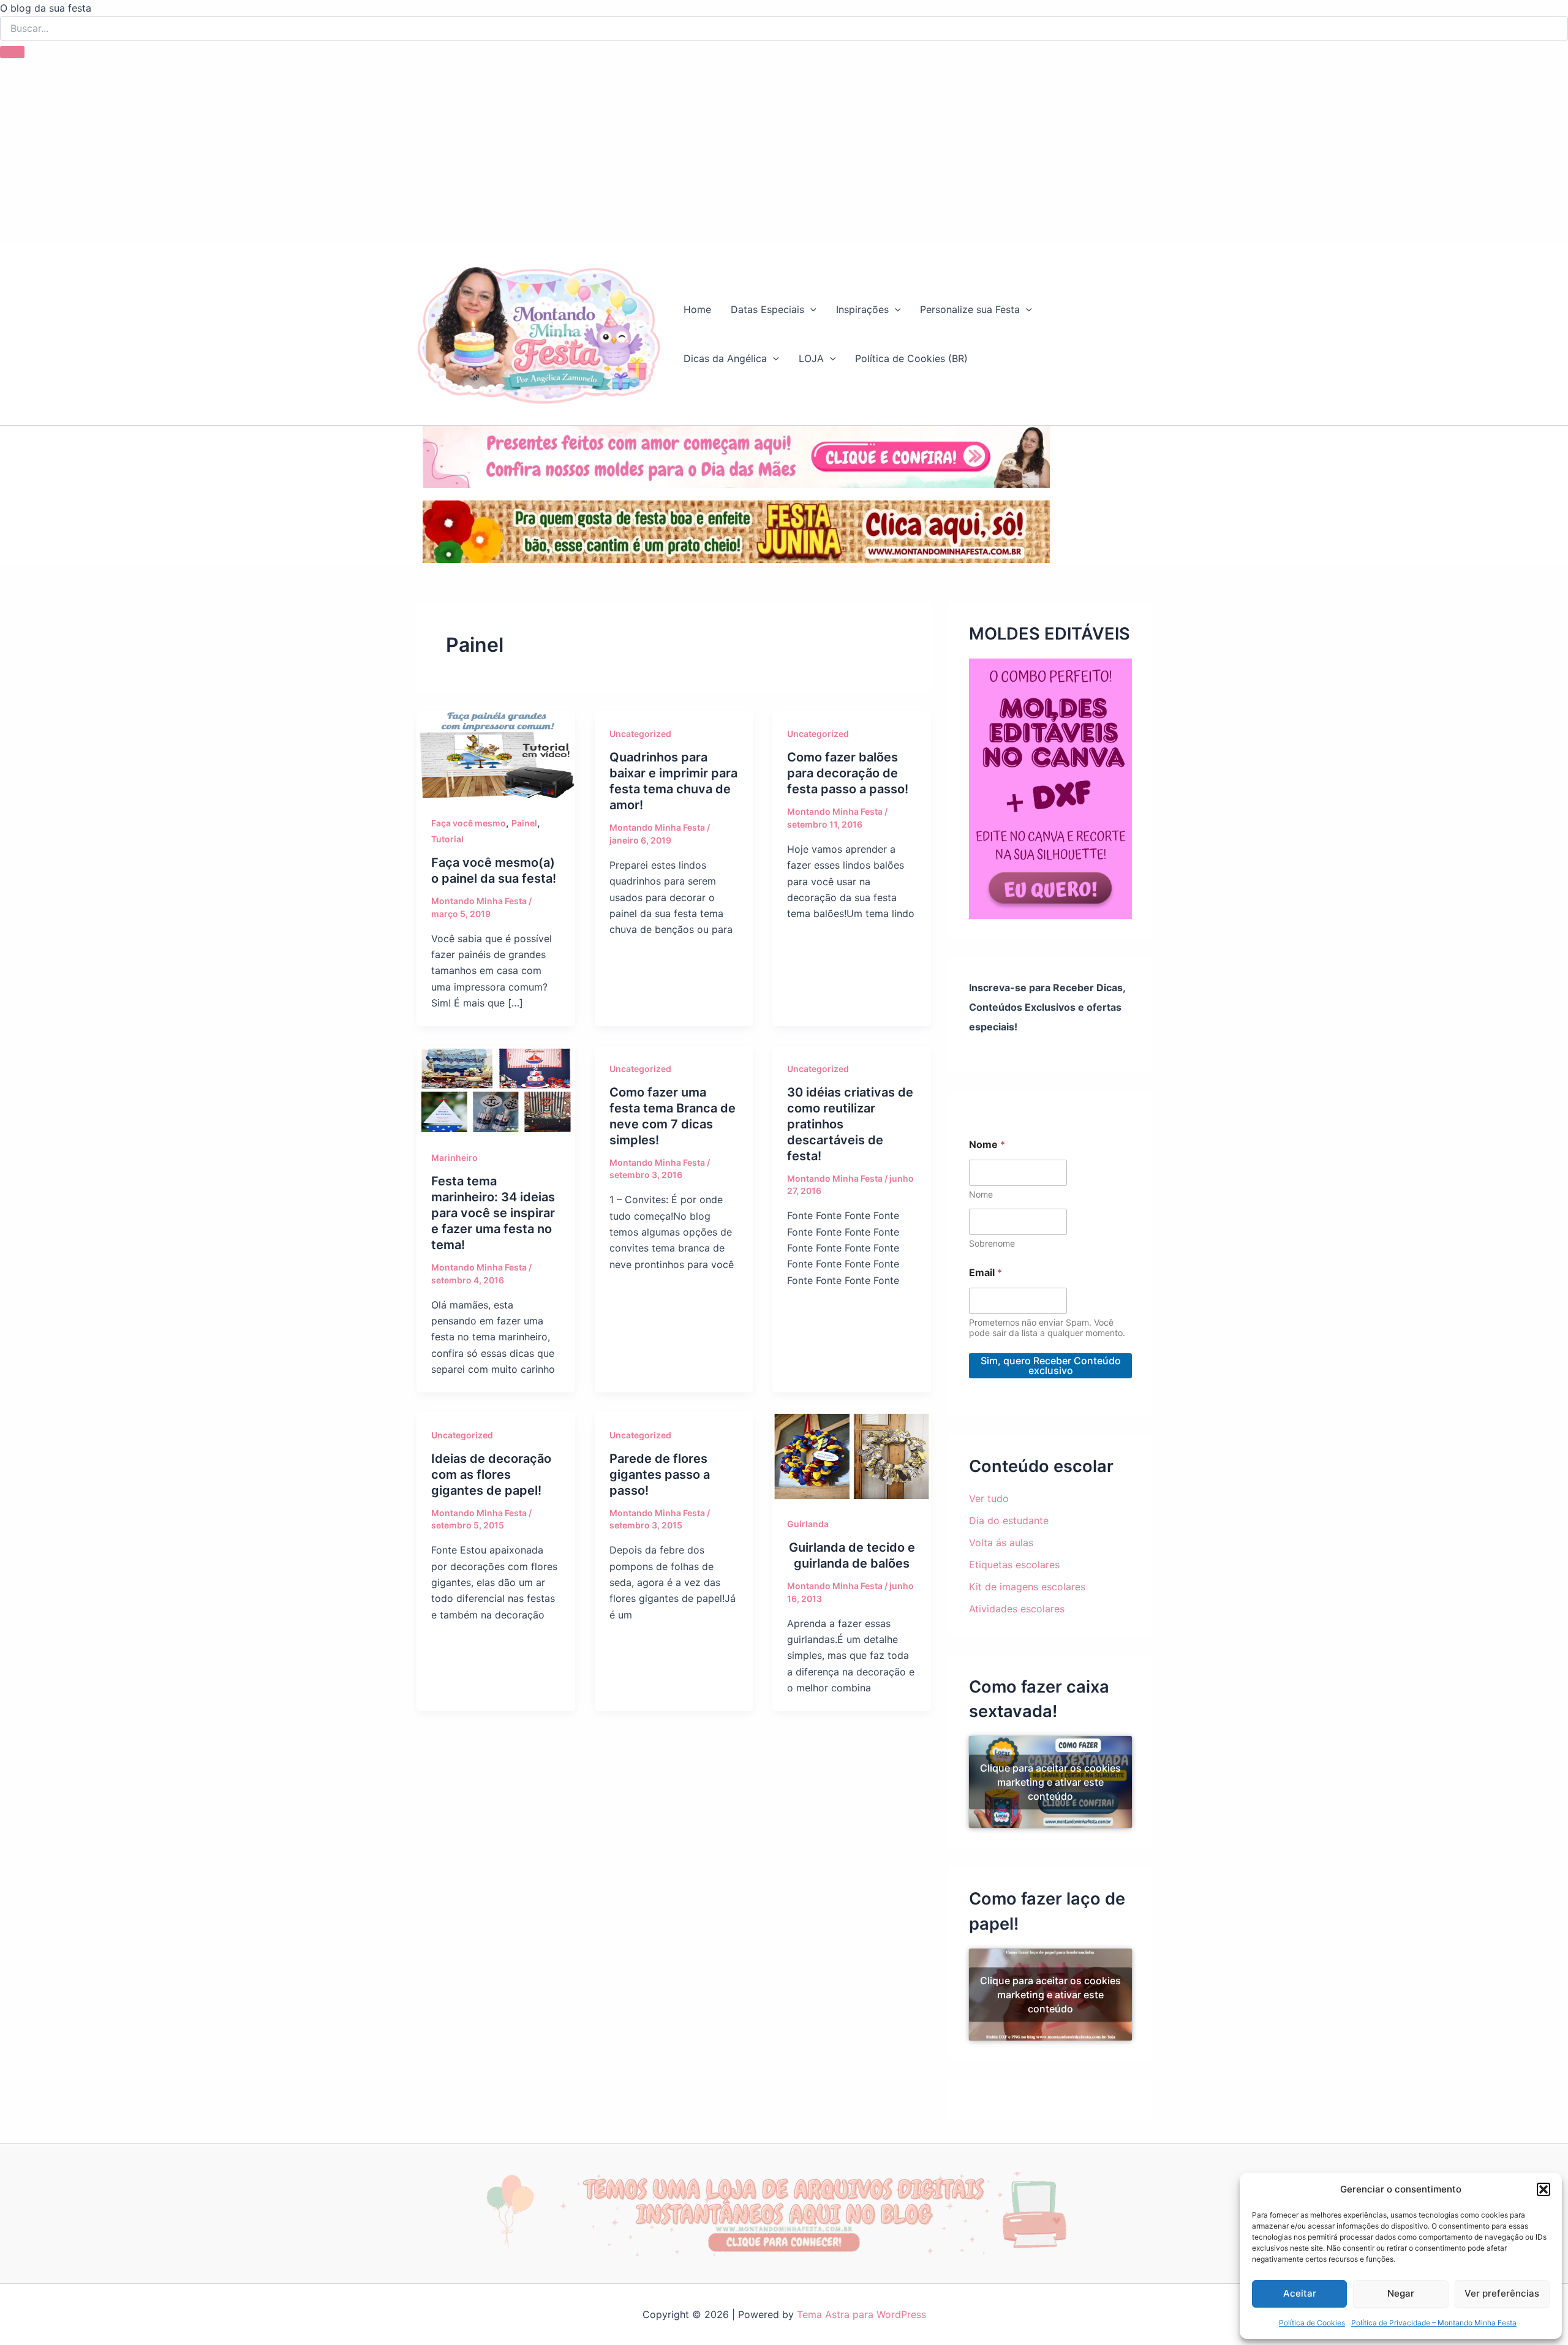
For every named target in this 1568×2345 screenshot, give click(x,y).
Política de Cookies (1312, 2323)
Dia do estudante (1009, 1520)
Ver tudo (989, 1498)
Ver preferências (1502, 2293)
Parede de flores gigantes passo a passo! (660, 1475)
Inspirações (862, 309)
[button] (1543, 2189)
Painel (524, 823)
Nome (981, 1194)
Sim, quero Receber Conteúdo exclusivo (1051, 1365)
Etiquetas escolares (1014, 1565)
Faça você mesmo (469, 823)
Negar (1401, 2293)
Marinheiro (454, 1157)
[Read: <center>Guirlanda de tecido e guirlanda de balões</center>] (852, 1456)
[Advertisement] (784, 150)
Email (986, 1273)
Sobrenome (992, 1243)
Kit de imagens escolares (1027, 1587)
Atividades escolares (1017, 1609)
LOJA (811, 358)
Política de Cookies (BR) (911, 358)
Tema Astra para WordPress (861, 2314)
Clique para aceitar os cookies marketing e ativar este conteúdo (1050, 1782)
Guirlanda (808, 1524)
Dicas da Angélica (725, 358)
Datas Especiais (767, 309)
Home (697, 309)
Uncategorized (640, 734)
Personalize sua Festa (970, 309)
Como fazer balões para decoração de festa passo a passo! (848, 773)
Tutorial (447, 839)
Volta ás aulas (1001, 1543)
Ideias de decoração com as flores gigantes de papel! (491, 1475)
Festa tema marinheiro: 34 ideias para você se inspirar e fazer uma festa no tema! (493, 1213)
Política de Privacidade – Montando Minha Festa (1434, 2323)
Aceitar (1300, 2293)
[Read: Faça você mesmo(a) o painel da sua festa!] (496, 754)
